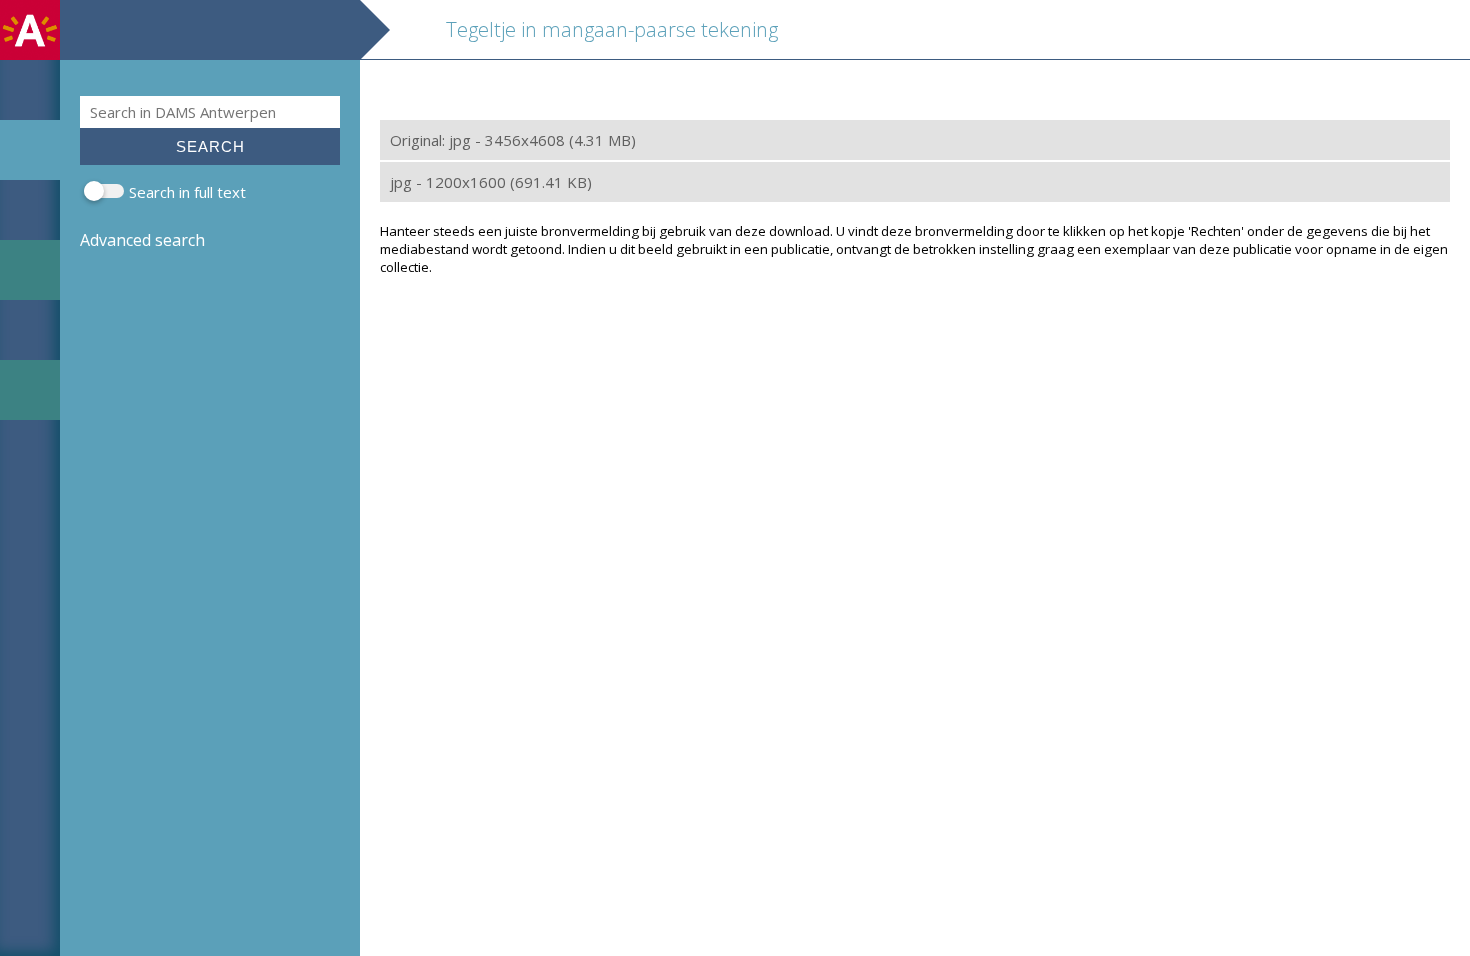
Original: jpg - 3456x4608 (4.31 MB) (513, 140)
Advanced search (142, 240)
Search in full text (187, 192)
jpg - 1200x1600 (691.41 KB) (491, 182)
